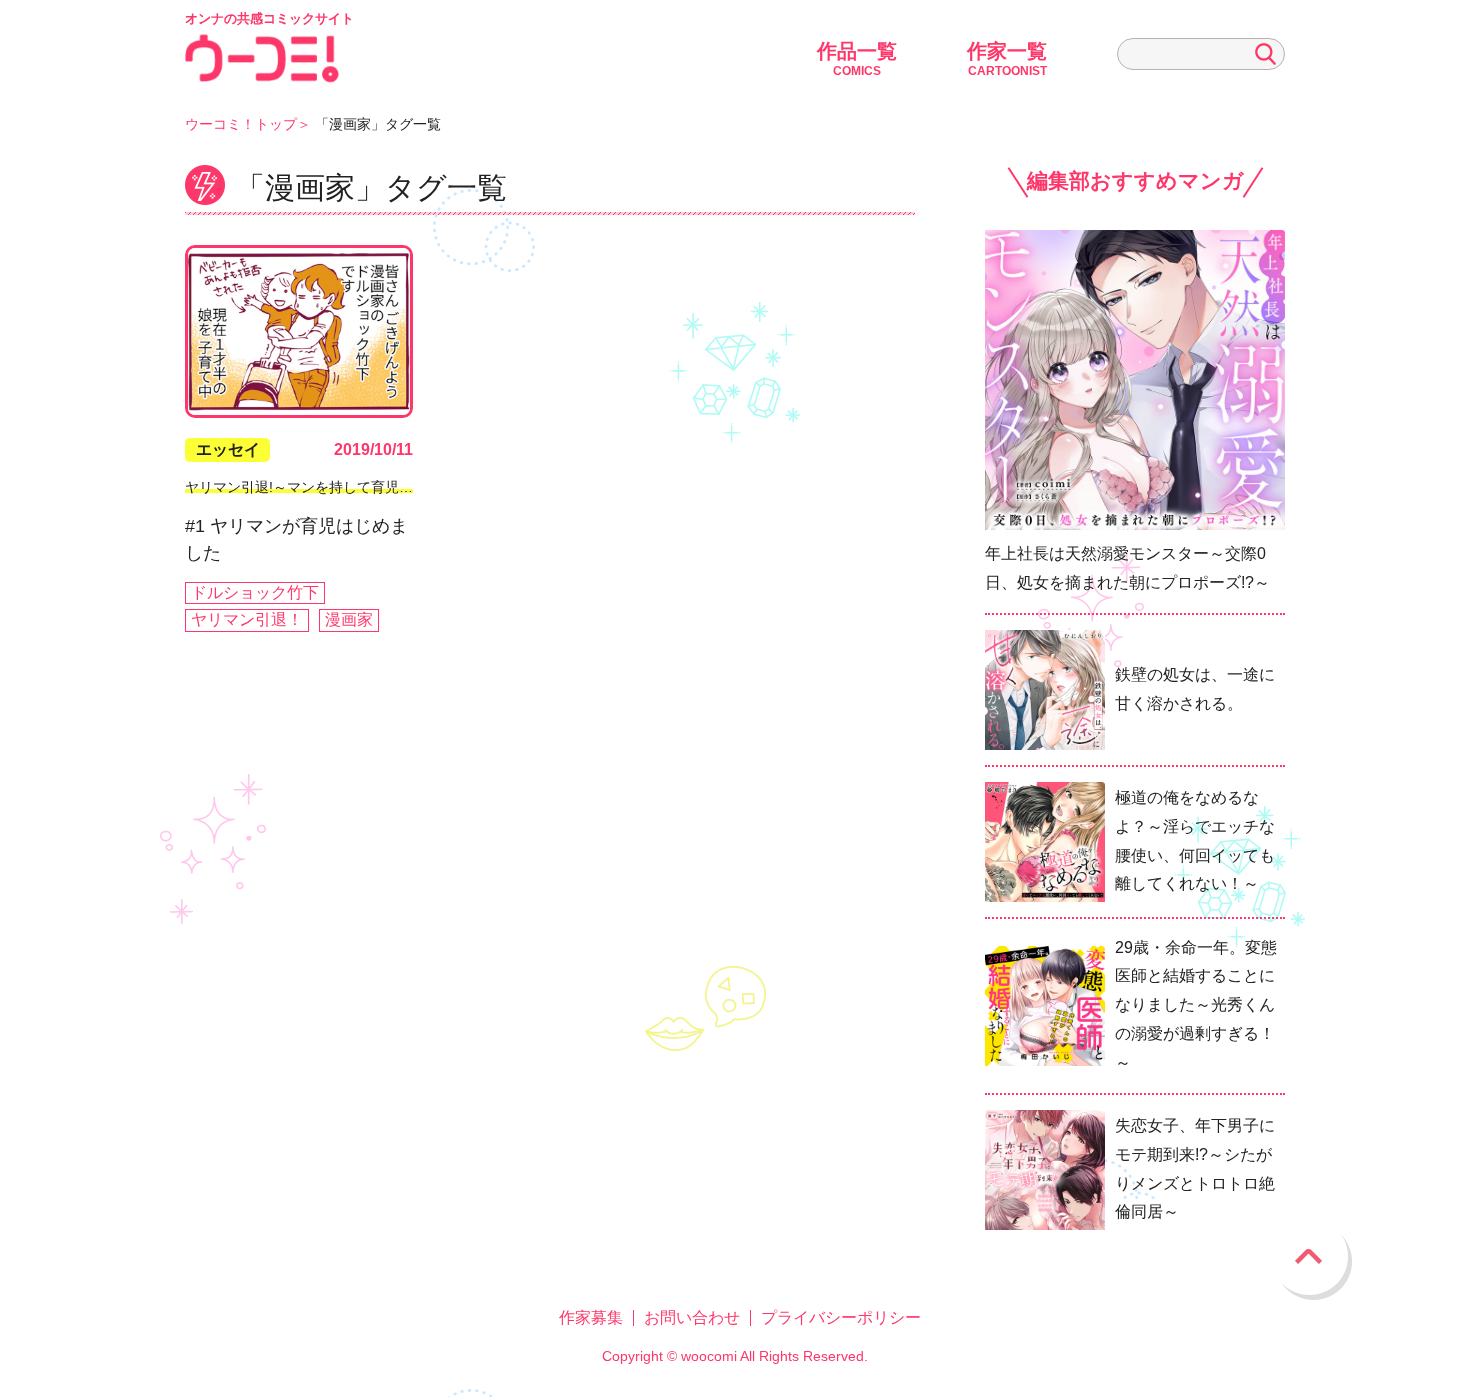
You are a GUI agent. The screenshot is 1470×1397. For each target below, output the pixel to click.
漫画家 (349, 619)
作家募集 (591, 1317)
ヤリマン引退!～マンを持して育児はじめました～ (341, 487)
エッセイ (228, 449)
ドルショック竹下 (255, 592)
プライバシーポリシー (841, 1317)
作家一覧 (1007, 59)
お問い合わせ (692, 1317)
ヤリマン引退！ (247, 619)
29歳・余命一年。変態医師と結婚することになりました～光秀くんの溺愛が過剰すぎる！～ (1196, 1005)
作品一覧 (857, 59)
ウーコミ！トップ (241, 124)
